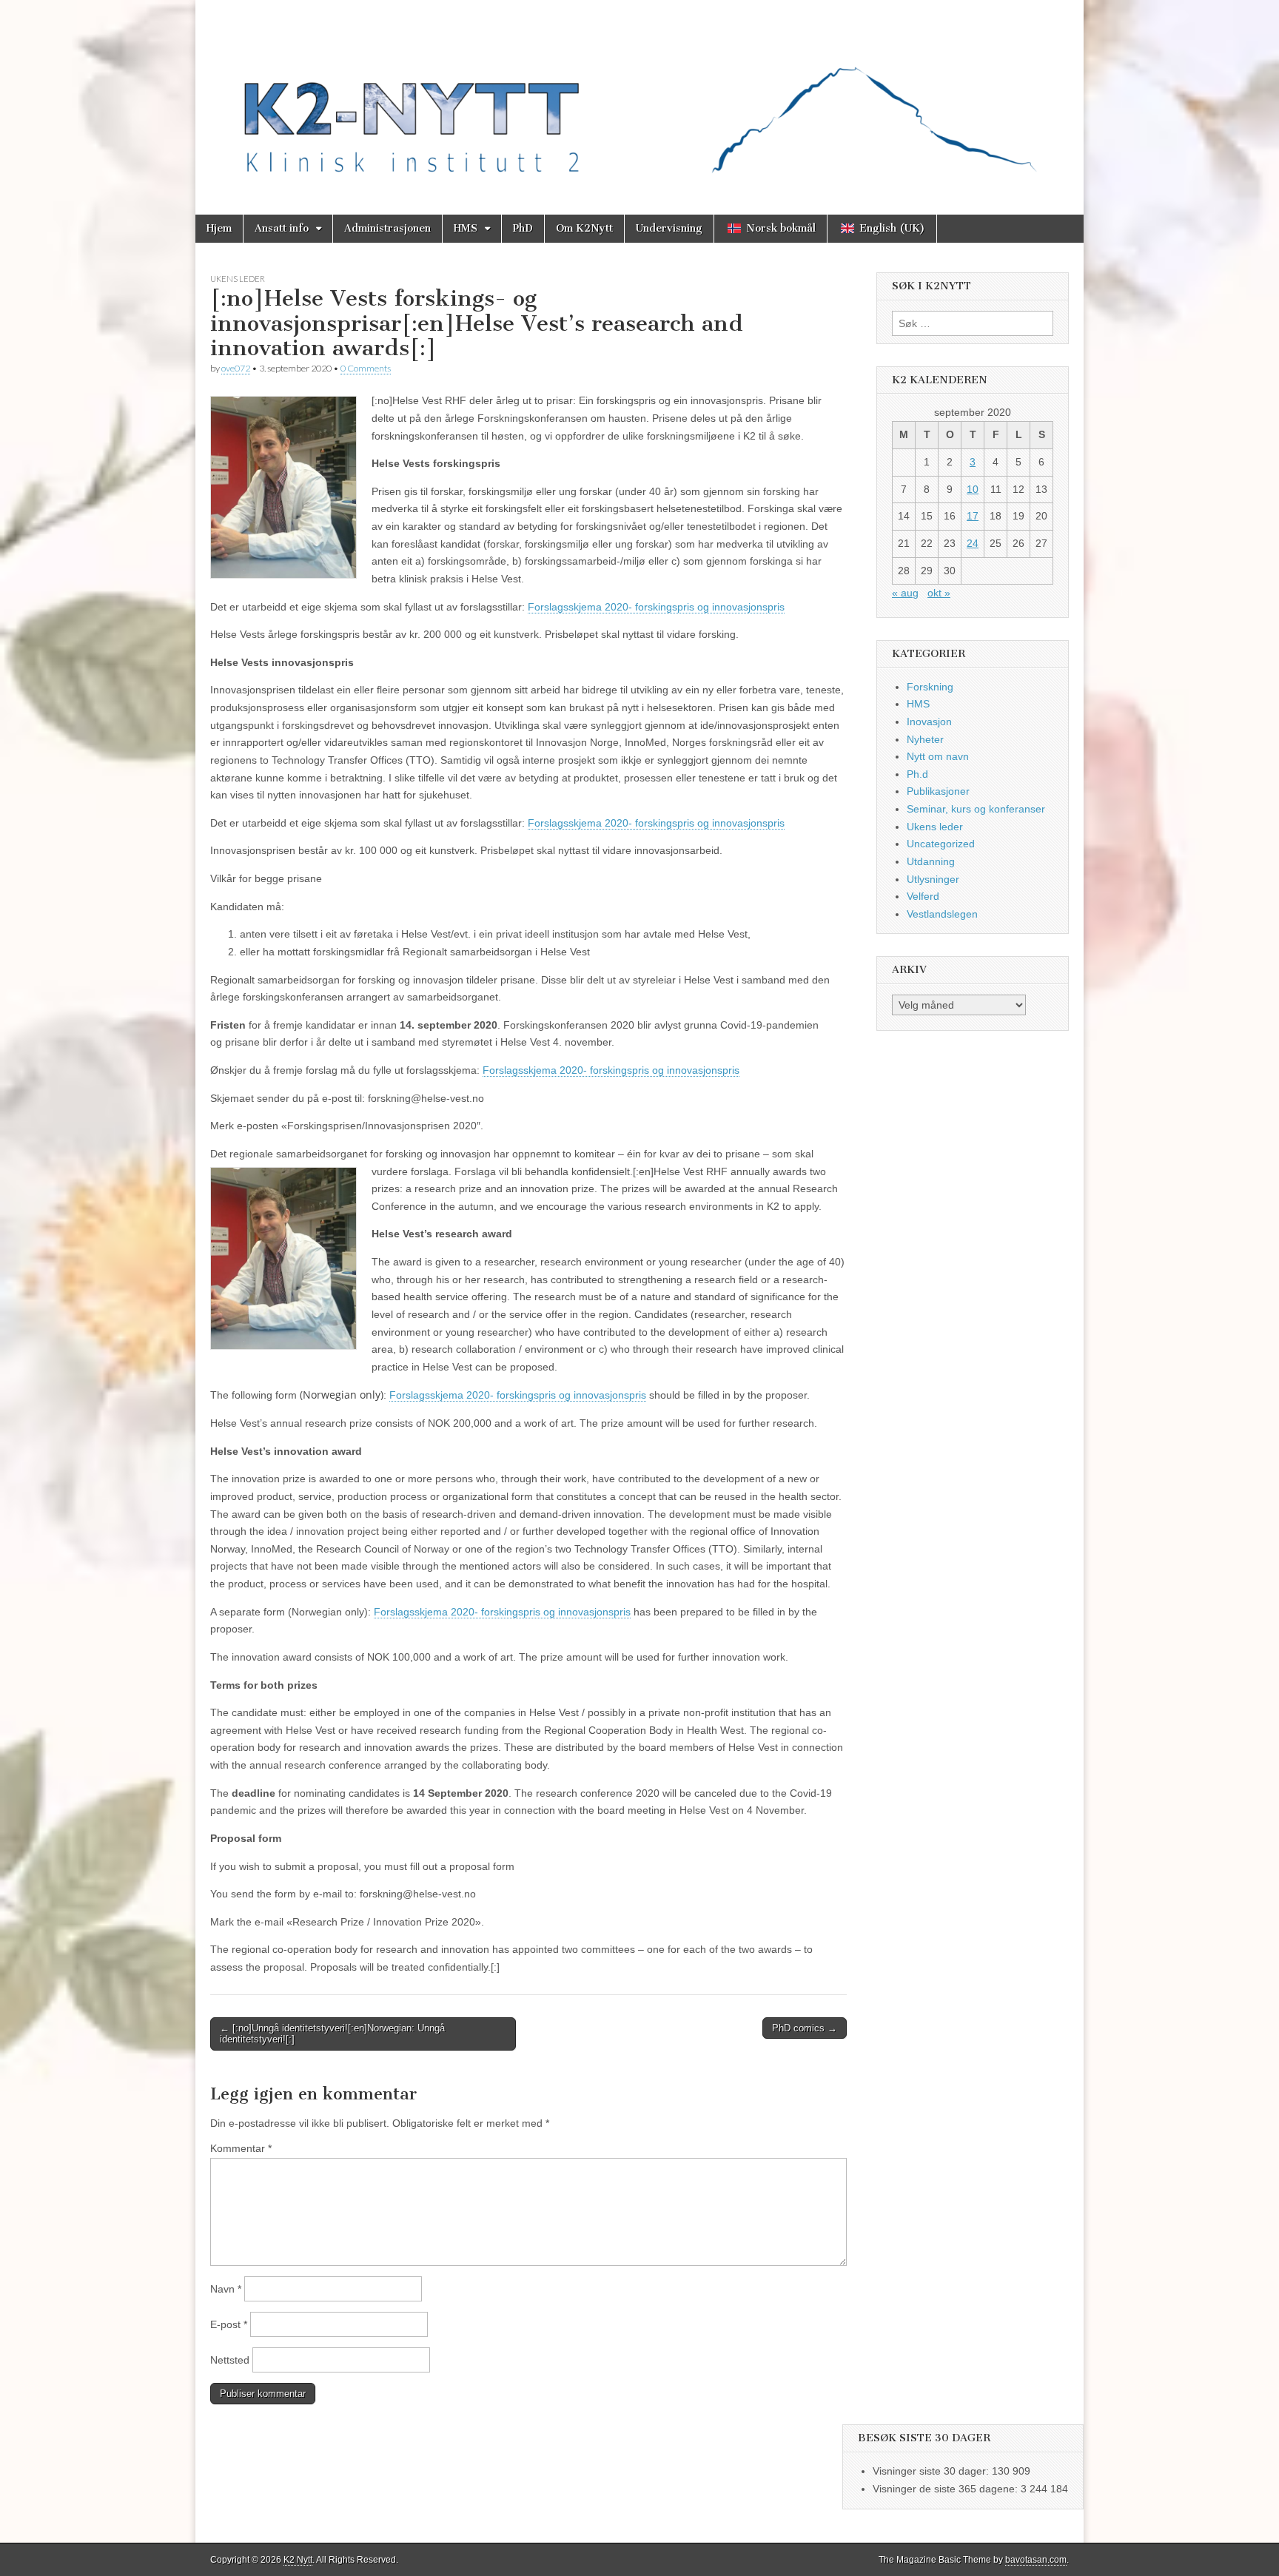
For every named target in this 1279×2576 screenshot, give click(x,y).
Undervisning (669, 228)
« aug (905, 593)
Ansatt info (282, 228)
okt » (939, 593)
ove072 (236, 368)
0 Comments (366, 368)
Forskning (930, 687)
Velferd (923, 896)
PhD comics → (805, 2028)
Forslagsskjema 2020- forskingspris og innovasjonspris (656, 607)
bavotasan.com (1036, 2560)
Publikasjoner (938, 791)
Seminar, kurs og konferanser (976, 809)
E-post (229, 2324)
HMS (466, 228)
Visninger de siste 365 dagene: (947, 2489)
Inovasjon (929, 722)
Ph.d (917, 774)
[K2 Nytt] (639, 96)
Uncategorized (941, 844)
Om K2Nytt (584, 228)
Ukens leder (238, 279)
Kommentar (241, 2148)
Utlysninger (933, 879)
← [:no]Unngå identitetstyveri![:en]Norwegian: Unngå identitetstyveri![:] (332, 2034)
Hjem (219, 228)
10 (973, 489)
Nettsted (230, 2360)
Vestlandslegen (942, 914)
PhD (523, 228)
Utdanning (931, 861)
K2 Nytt (298, 2560)
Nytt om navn (938, 756)
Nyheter (925, 739)
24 (973, 543)
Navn (226, 2289)
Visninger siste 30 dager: (932, 2471)
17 (973, 516)
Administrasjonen (387, 228)
